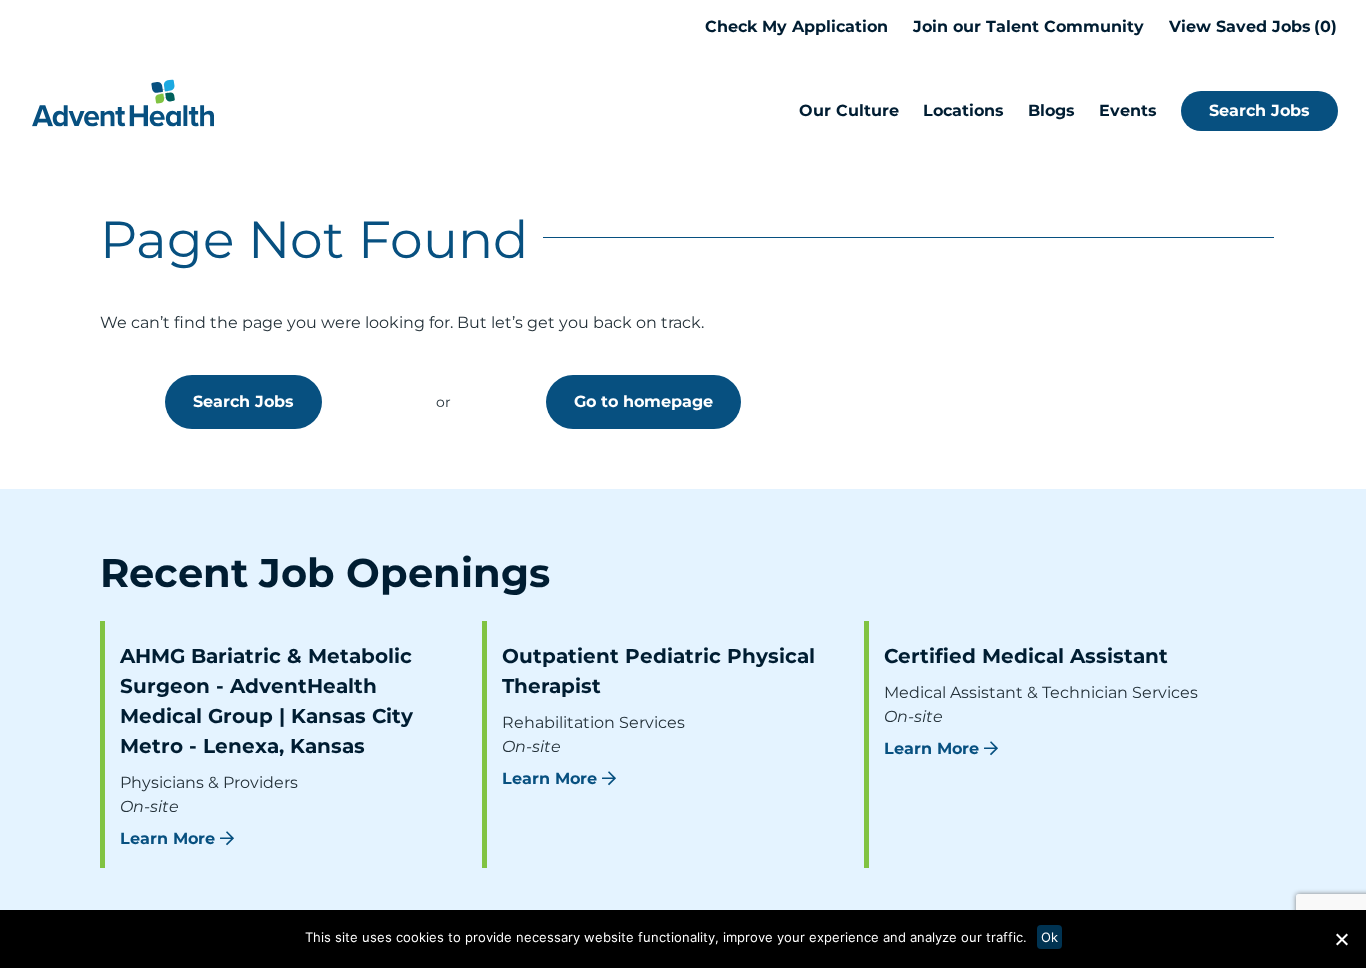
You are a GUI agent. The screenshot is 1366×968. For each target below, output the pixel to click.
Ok (1049, 937)
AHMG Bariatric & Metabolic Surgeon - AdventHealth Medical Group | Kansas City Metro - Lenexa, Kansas (266, 701)
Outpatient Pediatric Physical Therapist (658, 671)
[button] (1341, 939)
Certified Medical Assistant (1026, 656)
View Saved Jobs (1250, 26)
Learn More (167, 838)
